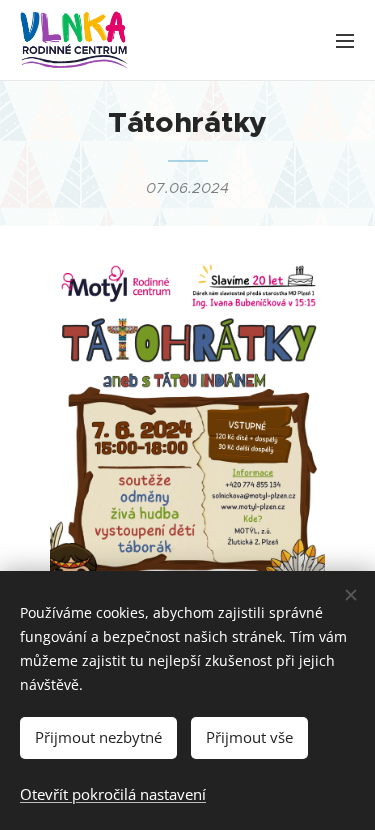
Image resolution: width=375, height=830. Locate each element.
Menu (345, 40)
